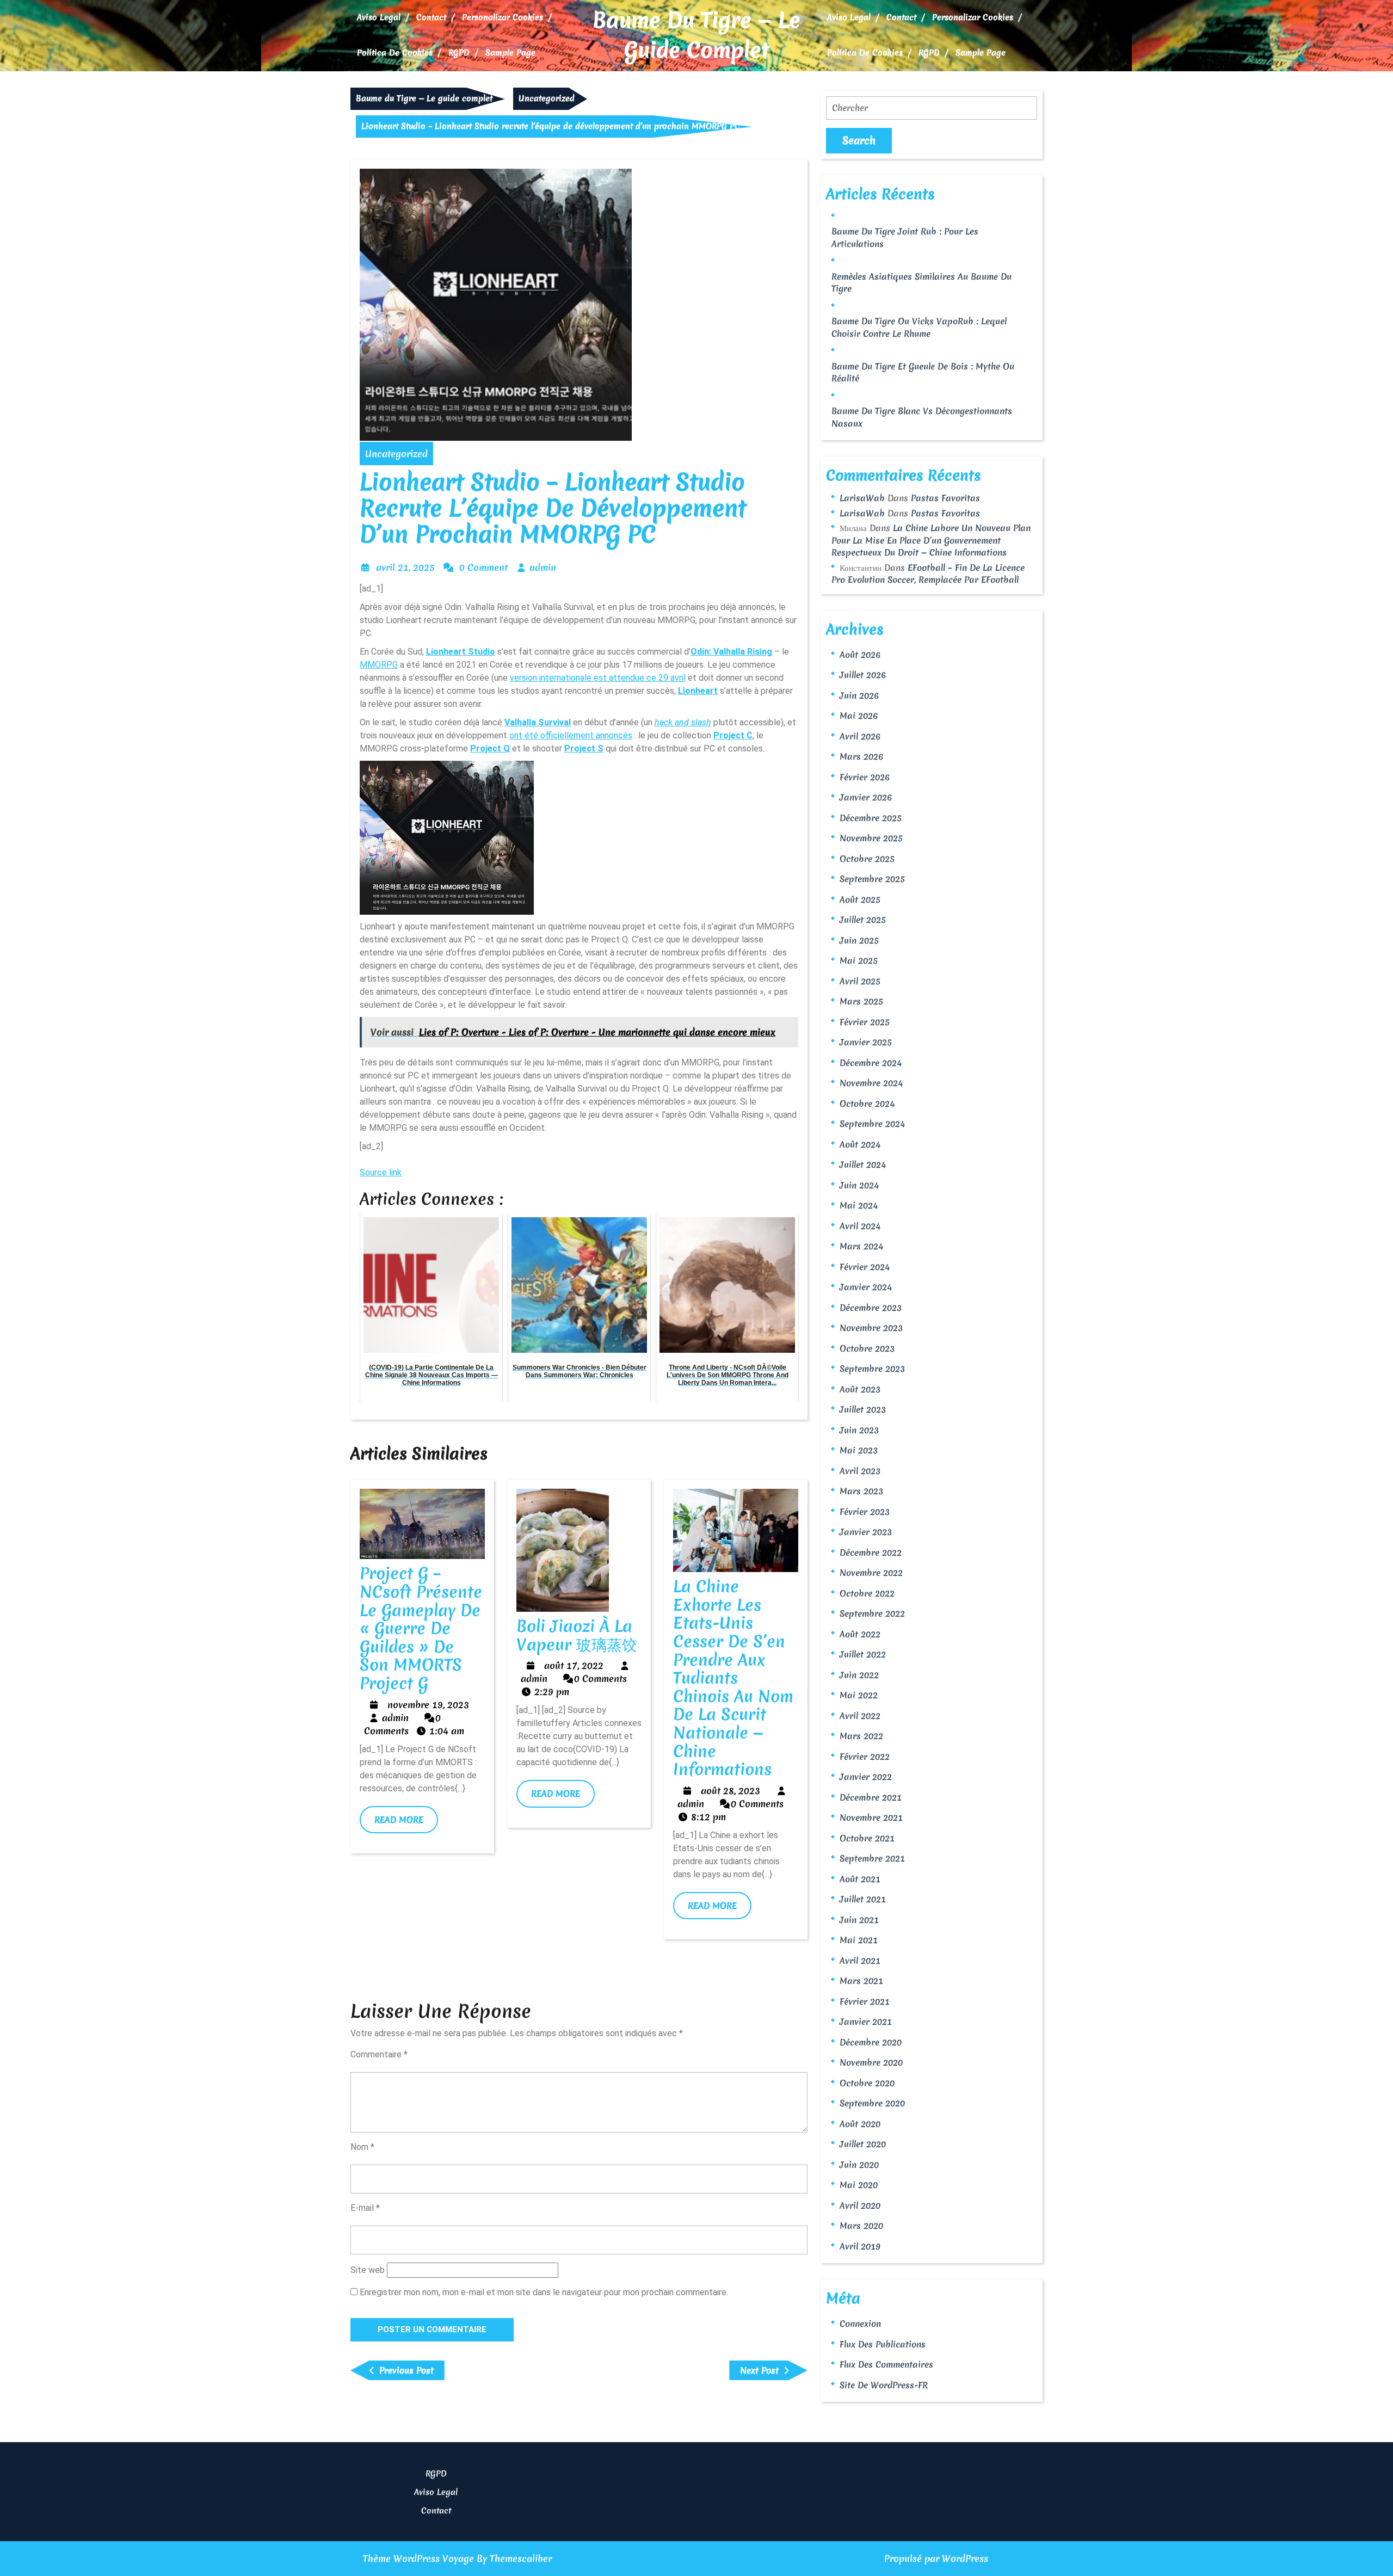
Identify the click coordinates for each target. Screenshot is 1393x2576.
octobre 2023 (867, 1348)
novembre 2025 (871, 838)
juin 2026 (859, 695)
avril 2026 (860, 736)
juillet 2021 (863, 1899)
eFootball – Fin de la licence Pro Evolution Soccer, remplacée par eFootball (928, 574)
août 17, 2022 (574, 1665)
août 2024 (860, 1144)
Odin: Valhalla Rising (731, 652)
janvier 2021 (866, 2022)
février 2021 (865, 2001)
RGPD (459, 53)
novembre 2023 (871, 1328)
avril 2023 (860, 1471)
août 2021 (860, 1879)
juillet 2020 (863, 2144)
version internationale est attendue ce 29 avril (598, 678)
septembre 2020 (872, 2103)
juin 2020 (859, 2165)
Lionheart (698, 691)
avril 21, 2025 (405, 567)
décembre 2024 (871, 1063)
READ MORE (406, 1823)
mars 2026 (861, 756)
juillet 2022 (863, 1654)
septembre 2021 (872, 1858)
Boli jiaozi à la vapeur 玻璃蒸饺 (577, 1635)
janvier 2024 (866, 1287)
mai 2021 (859, 1940)
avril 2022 (860, 1716)
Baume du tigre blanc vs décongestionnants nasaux (922, 417)
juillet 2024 (863, 1164)
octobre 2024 (867, 1104)
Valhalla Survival (538, 722)
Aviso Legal (379, 17)
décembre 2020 (871, 2042)
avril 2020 (860, 2205)
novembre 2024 (871, 1083)
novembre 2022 (871, 1573)
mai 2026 (859, 716)
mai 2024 (859, 1205)
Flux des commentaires (886, 2364)
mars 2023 (861, 1491)
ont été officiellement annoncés (571, 735)
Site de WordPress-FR (884, 2385)
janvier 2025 (866, 1042)
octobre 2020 (867, 2083)
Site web (368, 2270)
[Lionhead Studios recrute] (447, 836)
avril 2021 (860, 1961)
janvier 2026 (866, 797)
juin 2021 (859, 1920)
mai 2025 (859, 960)
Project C (733, 735)
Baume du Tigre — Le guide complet (696, 35)
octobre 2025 (867, 859)
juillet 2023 (863, 1409)
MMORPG (379, 665)
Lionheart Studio (461, 652)
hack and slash (683, 722)
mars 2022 (861, 1736)
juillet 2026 (863, 675)
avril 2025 (860, 981)
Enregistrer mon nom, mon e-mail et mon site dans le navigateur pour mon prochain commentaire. (544, 2292)
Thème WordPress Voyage (418, 2558)
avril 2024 (860, 1226)
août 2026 (860, 655)
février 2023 (865, 1512)
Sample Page (510, 53)
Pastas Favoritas (945, 498)
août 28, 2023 (731, 1791)
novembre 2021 (871, 1817)
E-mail (365, 2208)
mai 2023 (859, 1450)
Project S (584, 748)
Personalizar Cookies (503, 17)
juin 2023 (859, 1430)
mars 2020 (861, 2226)
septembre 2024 (872, 1124)
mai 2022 (859, 1695)
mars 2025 (861, 1001)
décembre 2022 (871, 1552)
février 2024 (865, 1267)
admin (543, 567)
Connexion (860, 2324)
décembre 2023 (871, 1308)
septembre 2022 (872, 1613)
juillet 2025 (863, 920)
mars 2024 (861, 1246)
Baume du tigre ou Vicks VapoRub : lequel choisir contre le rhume (919, 327)
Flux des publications (883, 2344)
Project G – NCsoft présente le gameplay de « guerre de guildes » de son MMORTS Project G (421, 1628)
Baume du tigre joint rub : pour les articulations (905, 238)
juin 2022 (859, 1675)
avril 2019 (860, 2246)
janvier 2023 (866, 1532)
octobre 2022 (867, 1593)
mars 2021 (861, 1981)
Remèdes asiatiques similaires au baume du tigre (922, 283)
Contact (431, 17)
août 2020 (860, 2124)
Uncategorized (547, 98)
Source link (381, 1172)
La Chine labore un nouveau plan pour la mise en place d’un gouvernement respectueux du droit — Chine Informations (931, 540)
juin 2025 (859, 940)
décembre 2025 (871, 818)
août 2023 (860, 1389)
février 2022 (865, 1757)
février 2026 (865, 777)
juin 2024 (859, 1185)
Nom (362, 2147)
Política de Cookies (395, 53)
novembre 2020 (871, 2062)
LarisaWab (862, 498)
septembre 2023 (872, 1369)
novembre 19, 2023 (428, 1705)
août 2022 (860, 1634)
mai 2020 (859, 2185)
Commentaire (379, 2054)
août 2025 (860, 899)
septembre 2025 (872, 879)
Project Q (490, 748)
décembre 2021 (871, 1797)
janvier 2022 (866, 1777)
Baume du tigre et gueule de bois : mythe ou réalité (923, 372)
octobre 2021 (867, 1838)
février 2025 (865, 1022)
